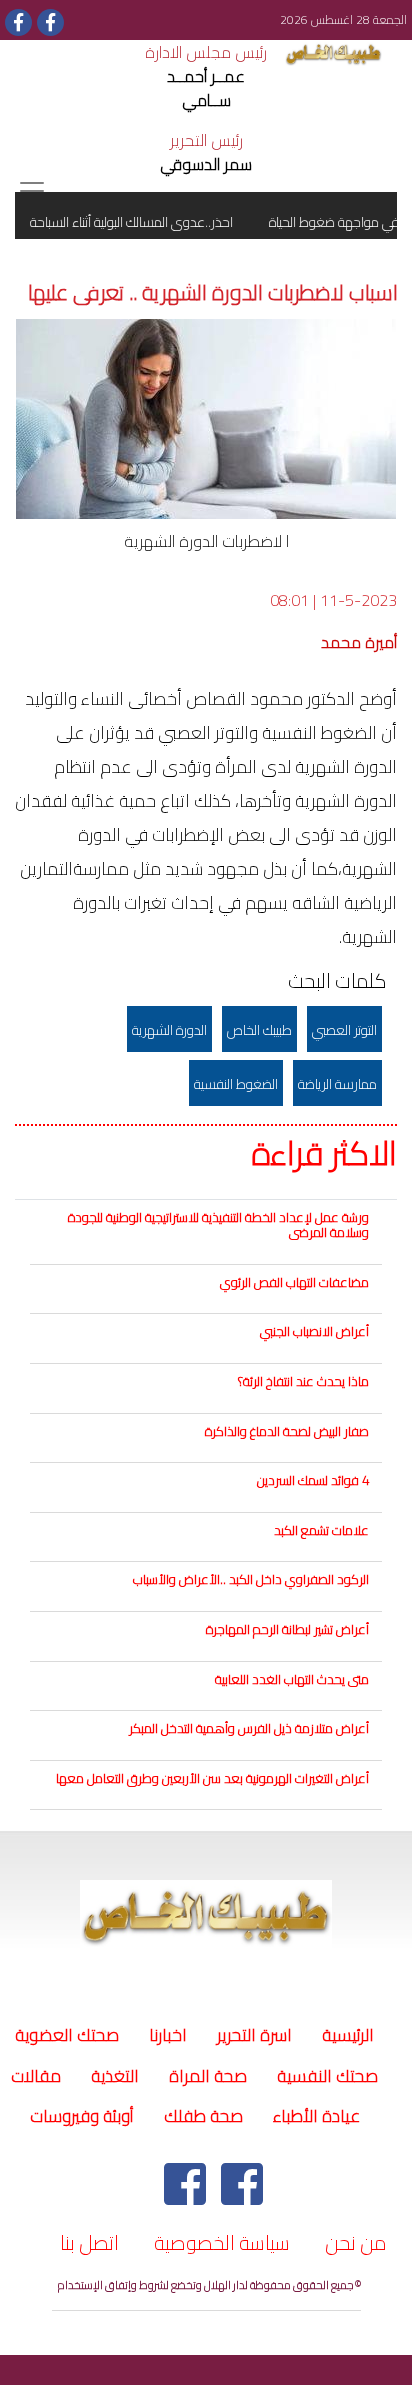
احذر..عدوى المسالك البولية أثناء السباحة (144, 222)
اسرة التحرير (254, 2035)
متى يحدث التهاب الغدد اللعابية (292, 1679)
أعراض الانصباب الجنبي (314, 1331)
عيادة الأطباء (316, 2116)
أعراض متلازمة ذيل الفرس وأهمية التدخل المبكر (249, 1728)
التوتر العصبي (344, 1030)
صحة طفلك (203, 2116)
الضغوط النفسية (236, 1084)
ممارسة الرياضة (337, 1084)
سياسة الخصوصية (222, 2242)
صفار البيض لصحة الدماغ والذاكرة (287, 1431)
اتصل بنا (89, 2242)
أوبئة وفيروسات (82, 2116)
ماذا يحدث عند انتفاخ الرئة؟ (303, 1381)
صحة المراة (208, 2076)
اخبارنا (168, 2035)
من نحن (356, 2242)
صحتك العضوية (67, 2035)
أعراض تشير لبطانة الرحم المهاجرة (287, 1629)
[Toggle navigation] (32, 191)
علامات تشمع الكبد (321, 1530)
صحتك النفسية (327, 2076)
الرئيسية (345, 2035)
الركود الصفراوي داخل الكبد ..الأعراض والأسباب (251, 1579)
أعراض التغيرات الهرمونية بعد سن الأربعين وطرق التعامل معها (212, 1778)
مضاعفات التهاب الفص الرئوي (294, 1282)
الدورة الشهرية (169, 1030)
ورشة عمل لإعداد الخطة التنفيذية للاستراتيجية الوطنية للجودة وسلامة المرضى (218, 1225)
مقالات (36, 2076)
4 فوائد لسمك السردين (313, 1480)
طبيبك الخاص (259, 1030)
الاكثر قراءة (324, 1154)
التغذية (115, 2076)
